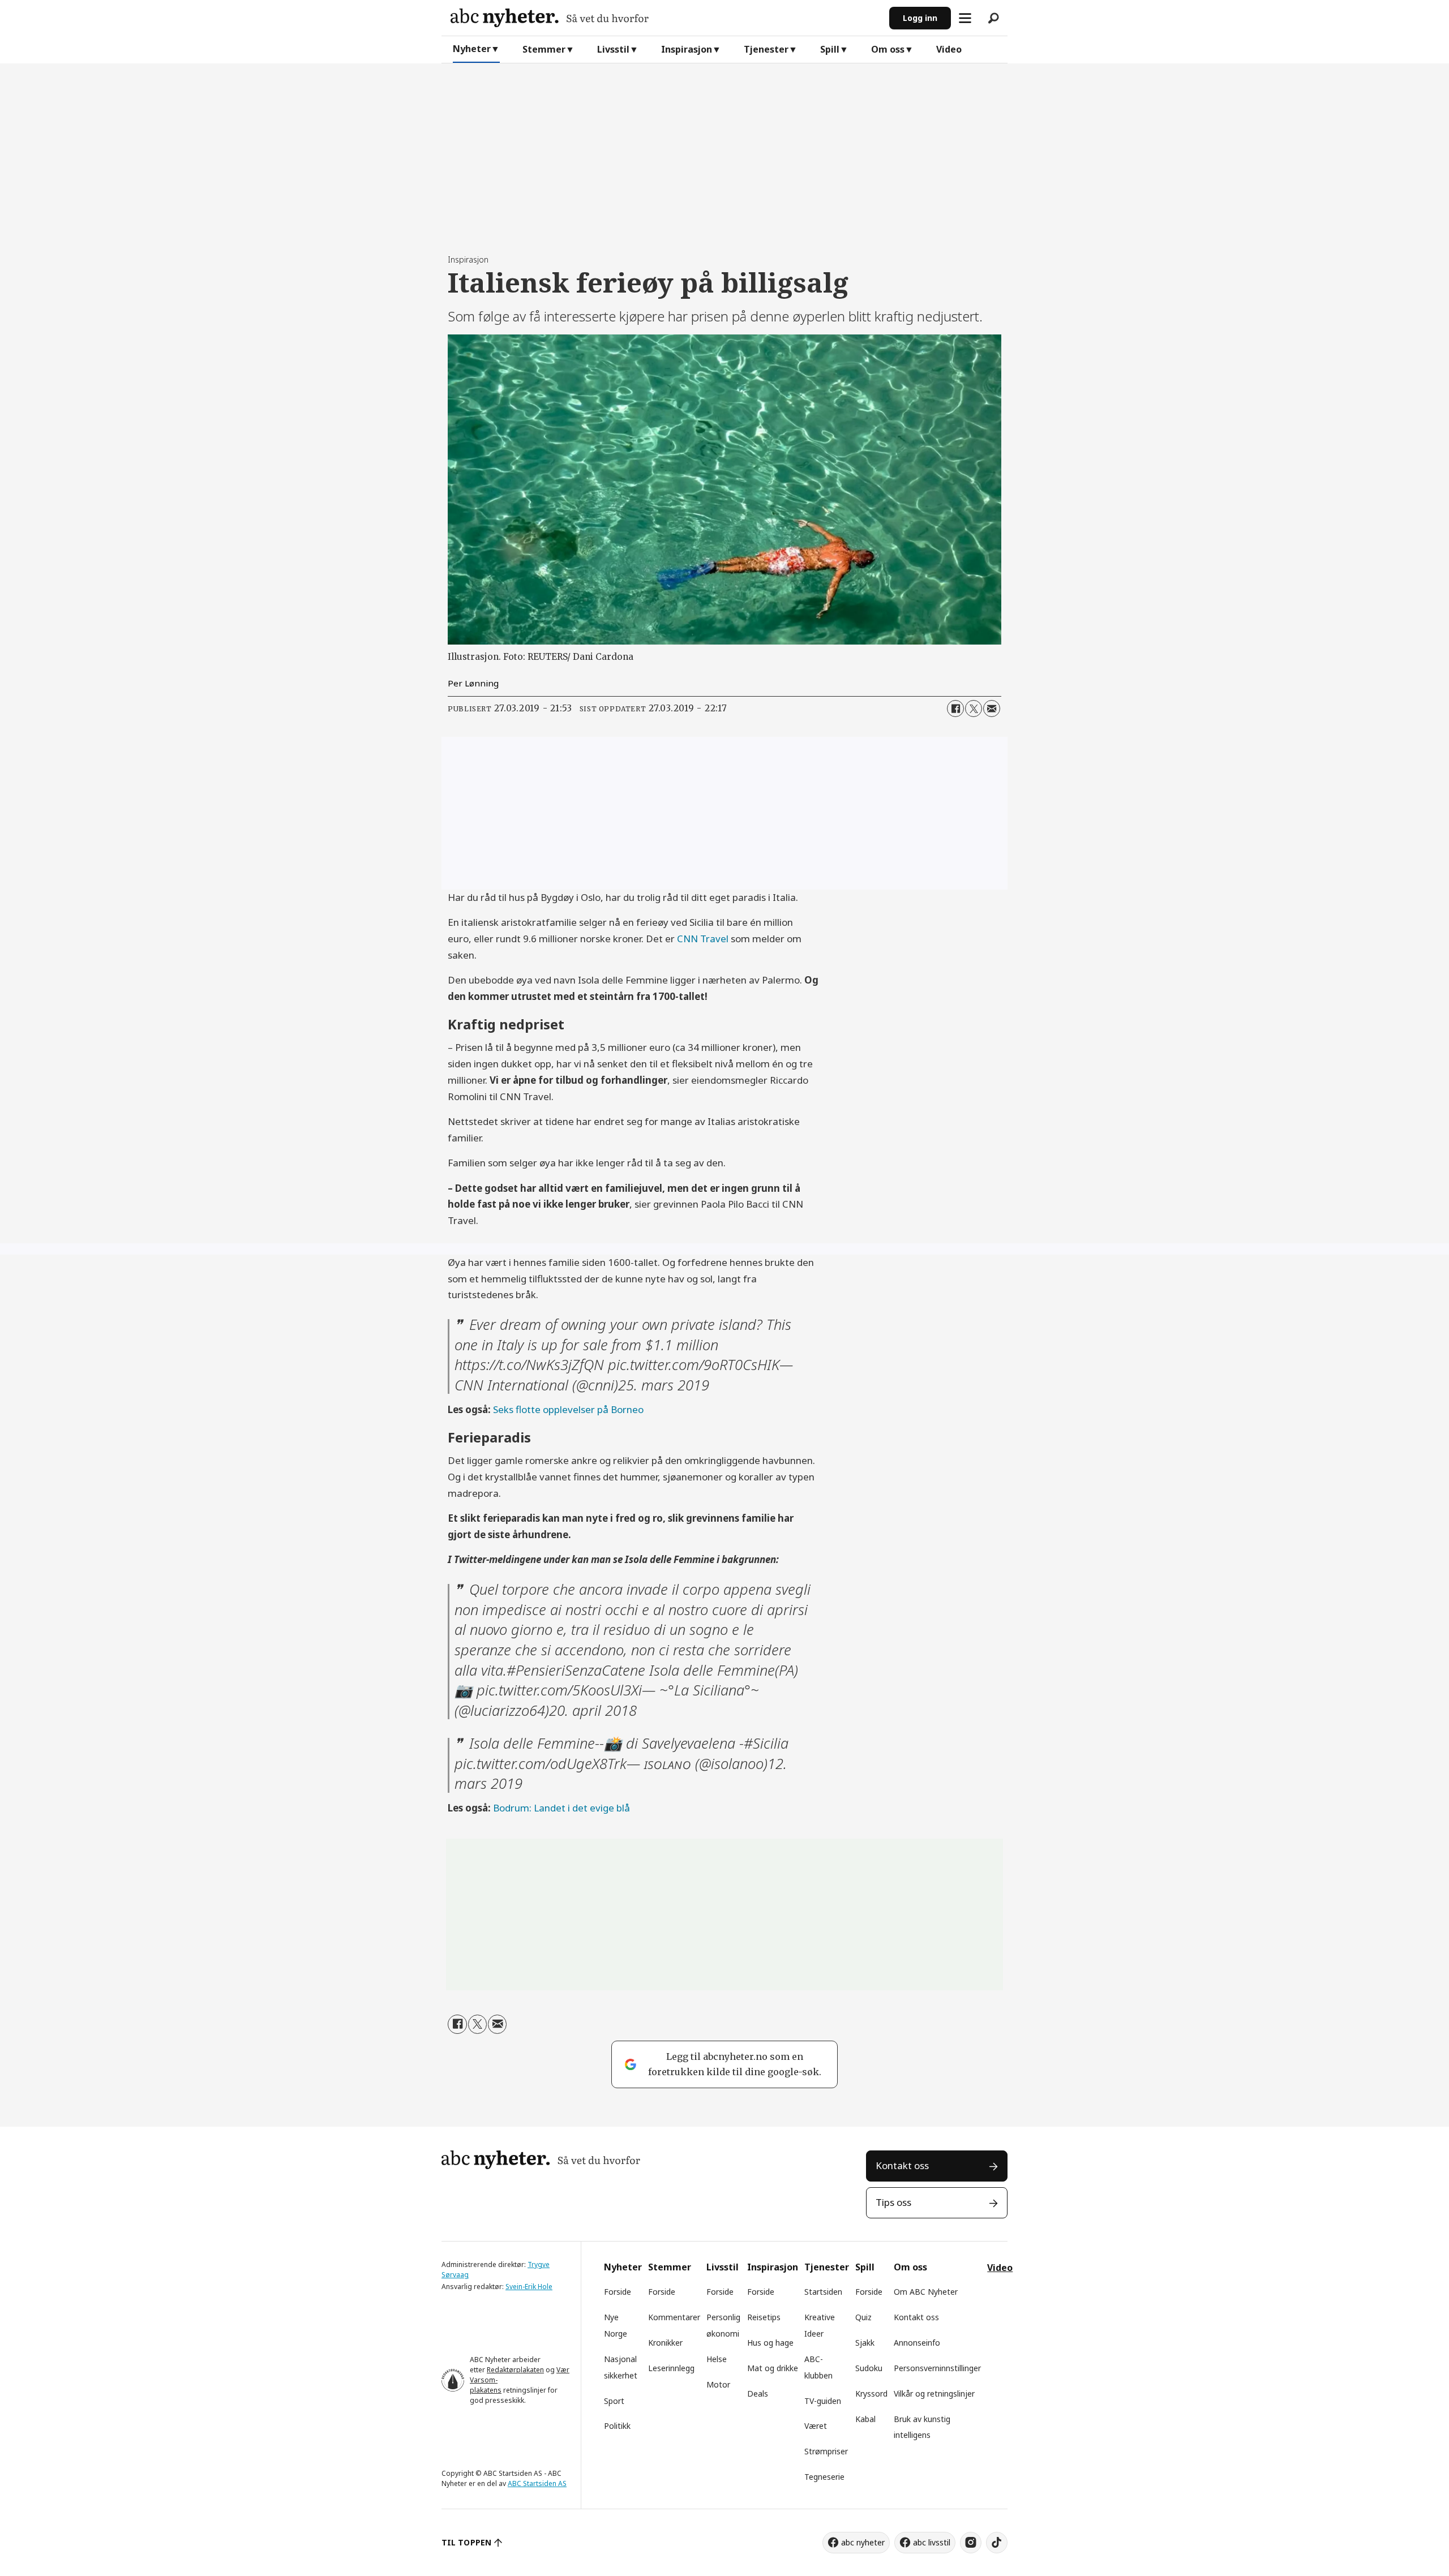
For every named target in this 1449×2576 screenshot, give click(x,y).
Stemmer (544, 49)
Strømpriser (826, 2451)
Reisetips (764, 2317)
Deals (758, 2393)
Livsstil (613, 49)
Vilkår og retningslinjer (934, 2393)
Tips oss (893, 2202)
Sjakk (865, 2343)
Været (816, 2426)
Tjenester (766, 49)
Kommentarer (674, 2317)
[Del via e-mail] (992, 709)
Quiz (863, 2317)
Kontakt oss (902, 2165)
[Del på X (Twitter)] (974, 709)
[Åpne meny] (965, 18)
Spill (830, 49)
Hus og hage (770, 2343)
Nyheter (472, 49)
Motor (718, 2384)
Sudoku (869, 2368)
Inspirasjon (687, 49)
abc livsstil (932, 2542)
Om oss (888, 49)
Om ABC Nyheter (926, 2292)
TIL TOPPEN (466, 2542)
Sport (614, 2401)
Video (949, 49)
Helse (717, 2359)
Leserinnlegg (671, 2368)
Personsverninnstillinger (937, 2368)
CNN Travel (703, 939)
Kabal (865, 2419)
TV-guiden (823, 2401)
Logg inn (920, 18)
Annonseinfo (917, 2343)
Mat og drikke (773, 2368)
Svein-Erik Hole (529, 2287)
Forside (618, 2292)
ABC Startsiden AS (537, 2483)
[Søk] (993, 18)
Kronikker (665, 2343)
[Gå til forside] (665, 18)
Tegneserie (824, 2477)
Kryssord (871, 2393)
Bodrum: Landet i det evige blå (561, 1808)
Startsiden (823, 2292)
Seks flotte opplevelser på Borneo (568, 1409)
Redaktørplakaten (515, 2370)
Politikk (617, 2426)
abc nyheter (863, 2542)
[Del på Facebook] (955, 709)
